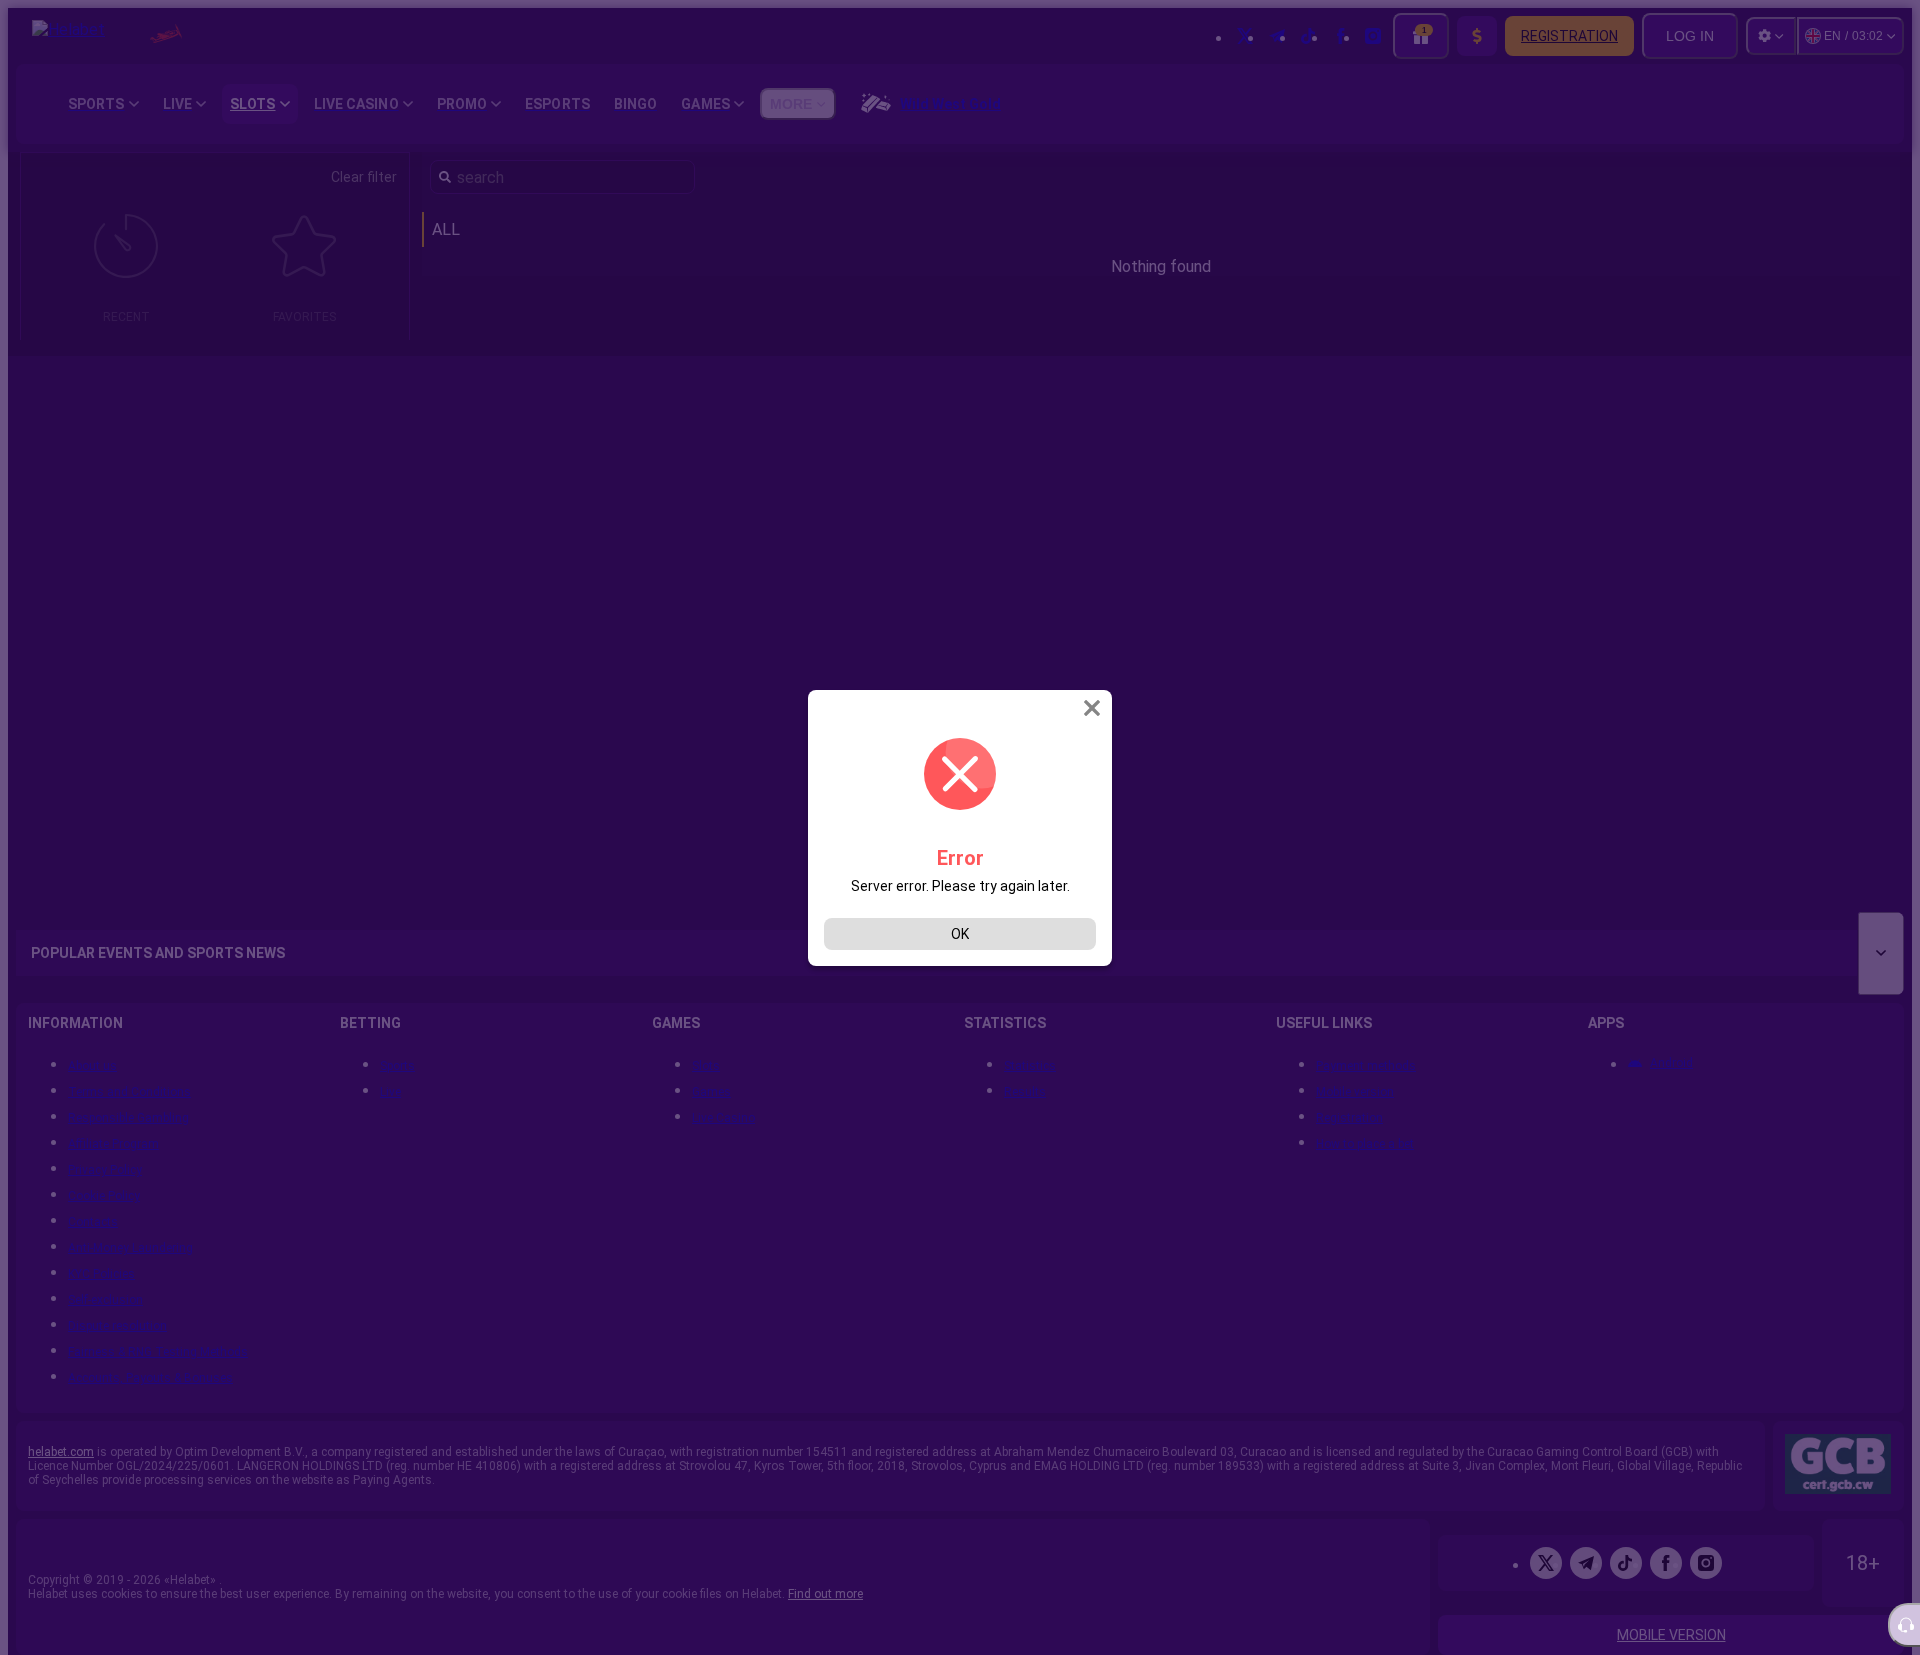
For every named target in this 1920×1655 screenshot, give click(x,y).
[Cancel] (1094, 708)
